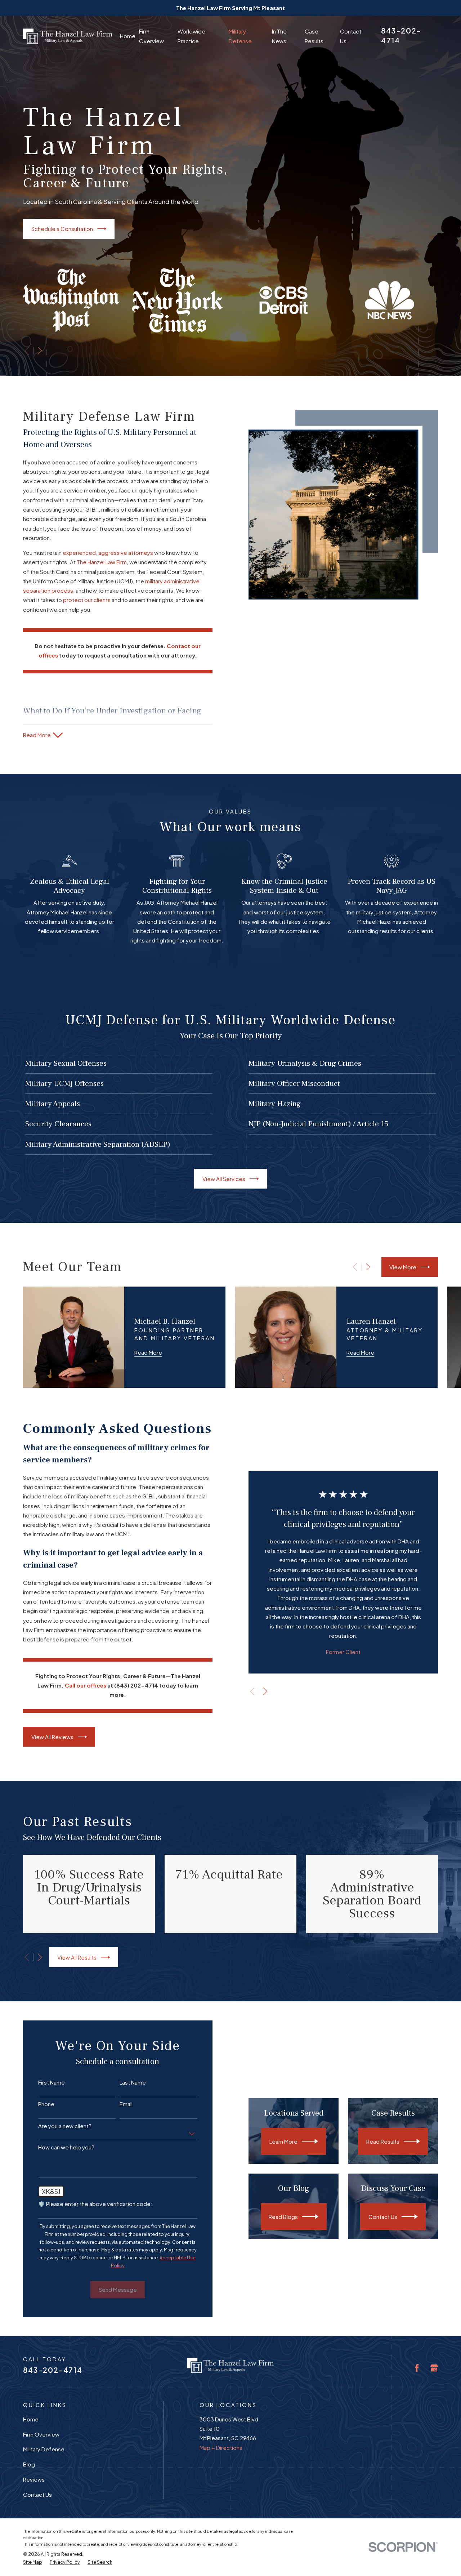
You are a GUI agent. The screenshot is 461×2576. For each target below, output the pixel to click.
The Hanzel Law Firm (102, 562)
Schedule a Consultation (62, 229)
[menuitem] (33, 2562)
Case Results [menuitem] (314, 36)
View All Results (77, 1957)
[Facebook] (417, 2368)
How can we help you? (66, 2147)
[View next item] (40, 351)
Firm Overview (41, 2434)
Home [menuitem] (128, 36)
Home (31, 2419)
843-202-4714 (53, 2370)
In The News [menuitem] (279, 36)
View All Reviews (52, 1737)
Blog (29, 2464)
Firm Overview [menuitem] (151, 36)
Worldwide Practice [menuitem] (191, 36)
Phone (46, 2104)
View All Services (224, 1179)
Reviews (34, 2479)
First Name (52, 2082)
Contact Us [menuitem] (351, 36)
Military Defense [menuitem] (240, 36)
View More (403, 1267)
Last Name (133, 2082)
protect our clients (87, 600)
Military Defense (44, 2449)
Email (126, 2104)
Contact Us (37, 2494)
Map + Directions (221, 2448)
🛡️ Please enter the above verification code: (95, 2204)
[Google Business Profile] (434, 2368)
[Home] (68, 36)
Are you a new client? (65, 2126)
